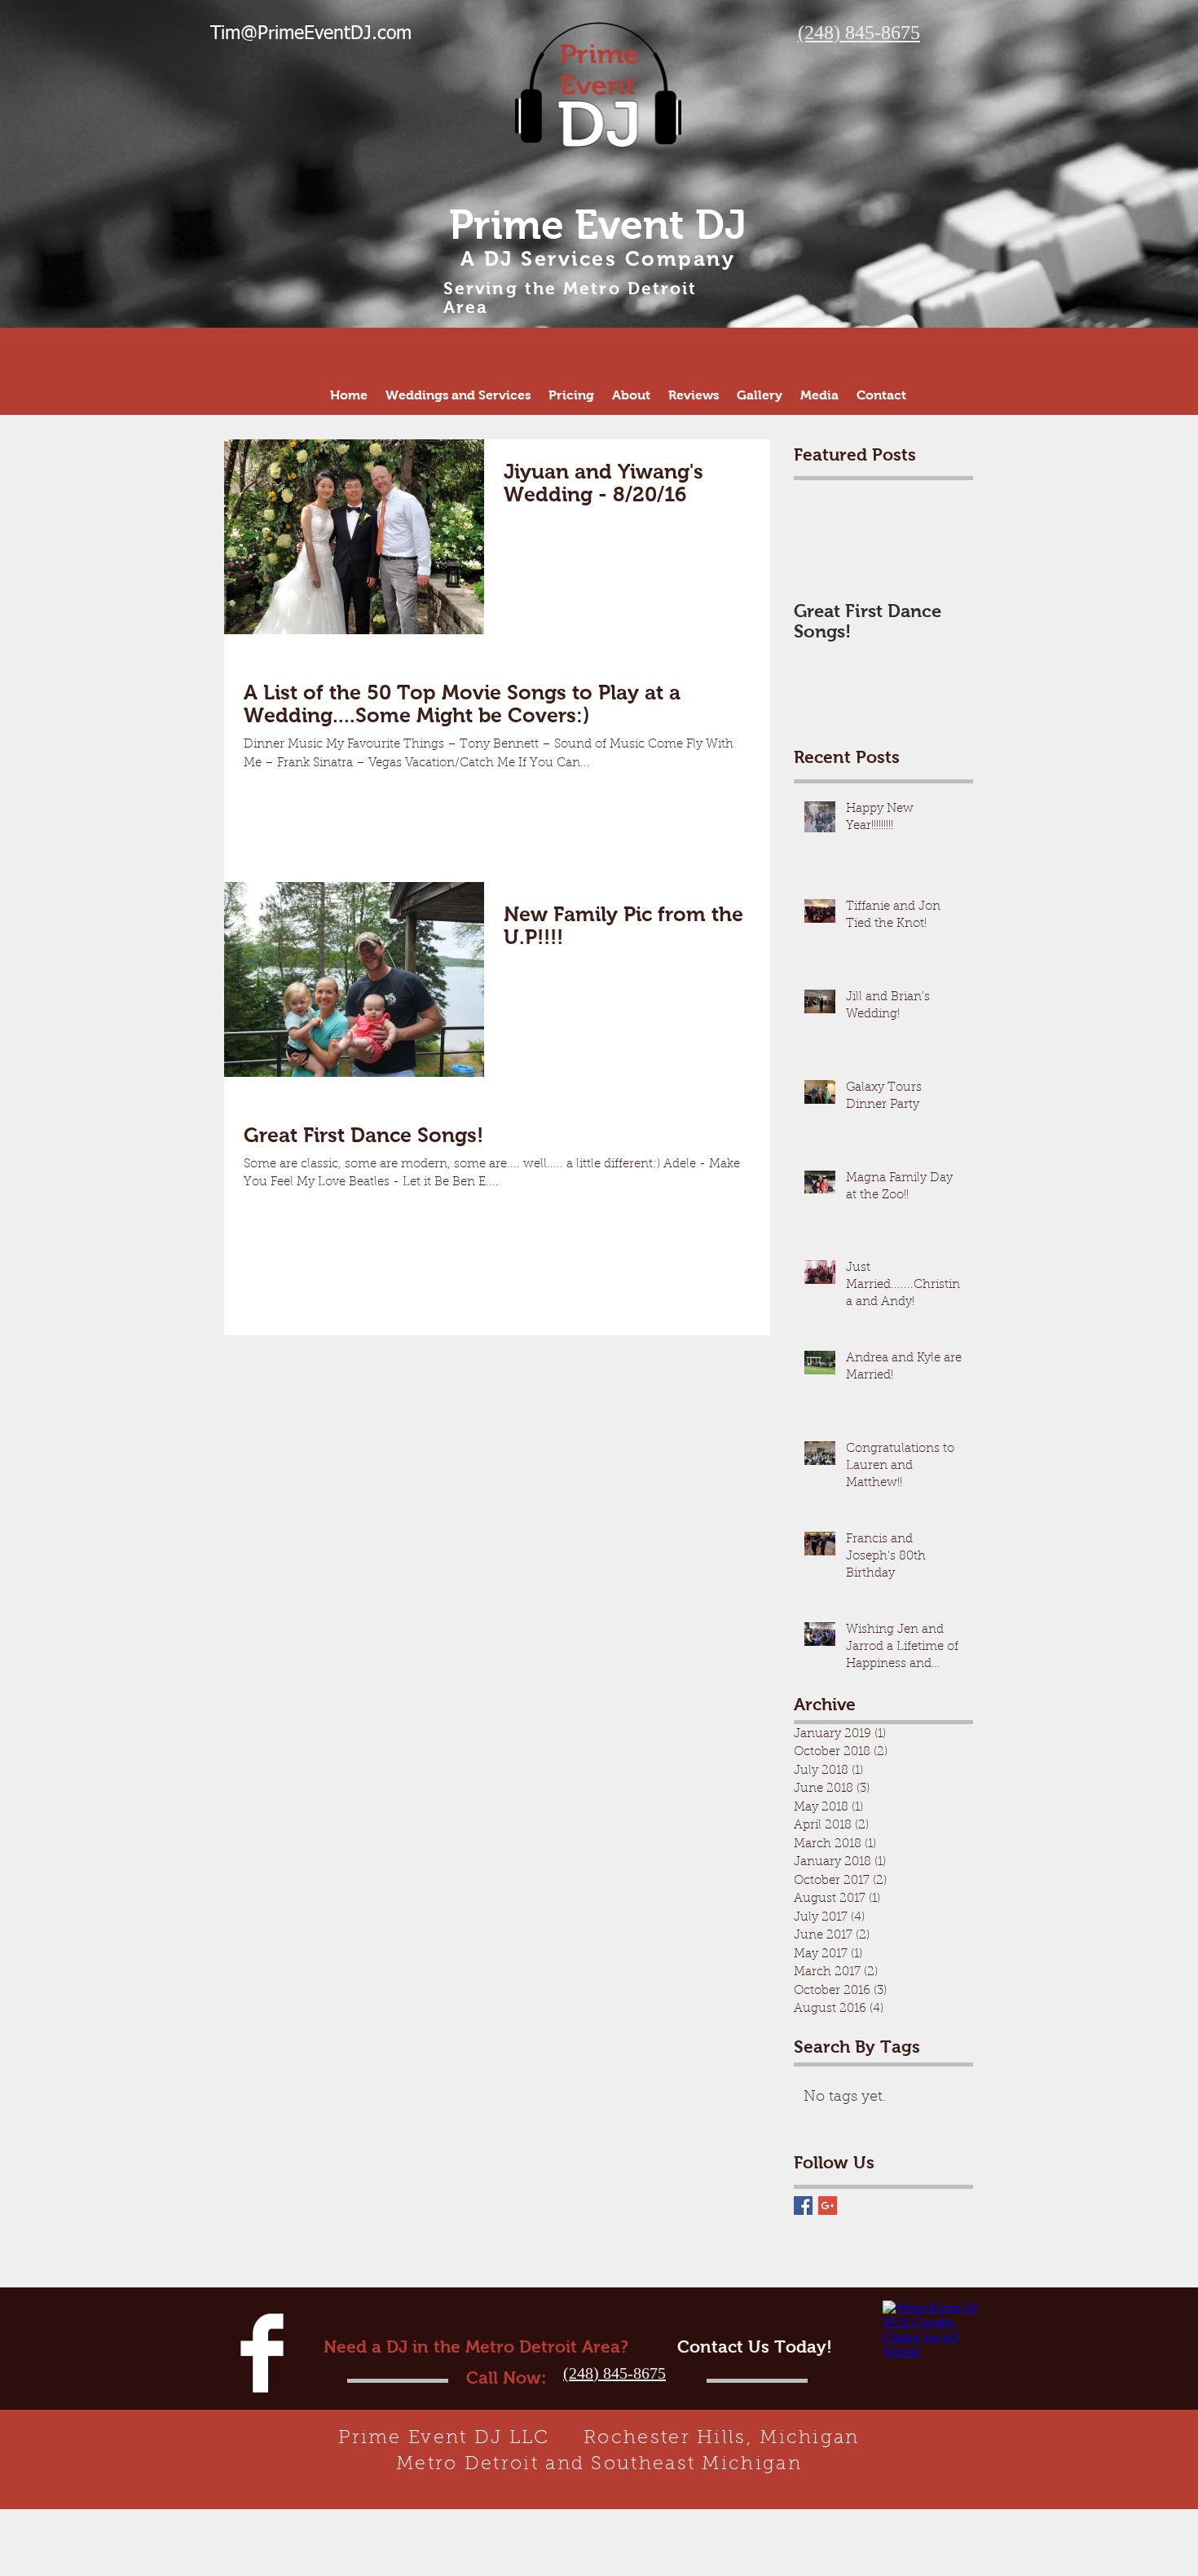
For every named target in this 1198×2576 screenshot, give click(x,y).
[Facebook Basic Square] (803, 2205)
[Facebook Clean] (262, 2353)
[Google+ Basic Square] (828, 2205)
